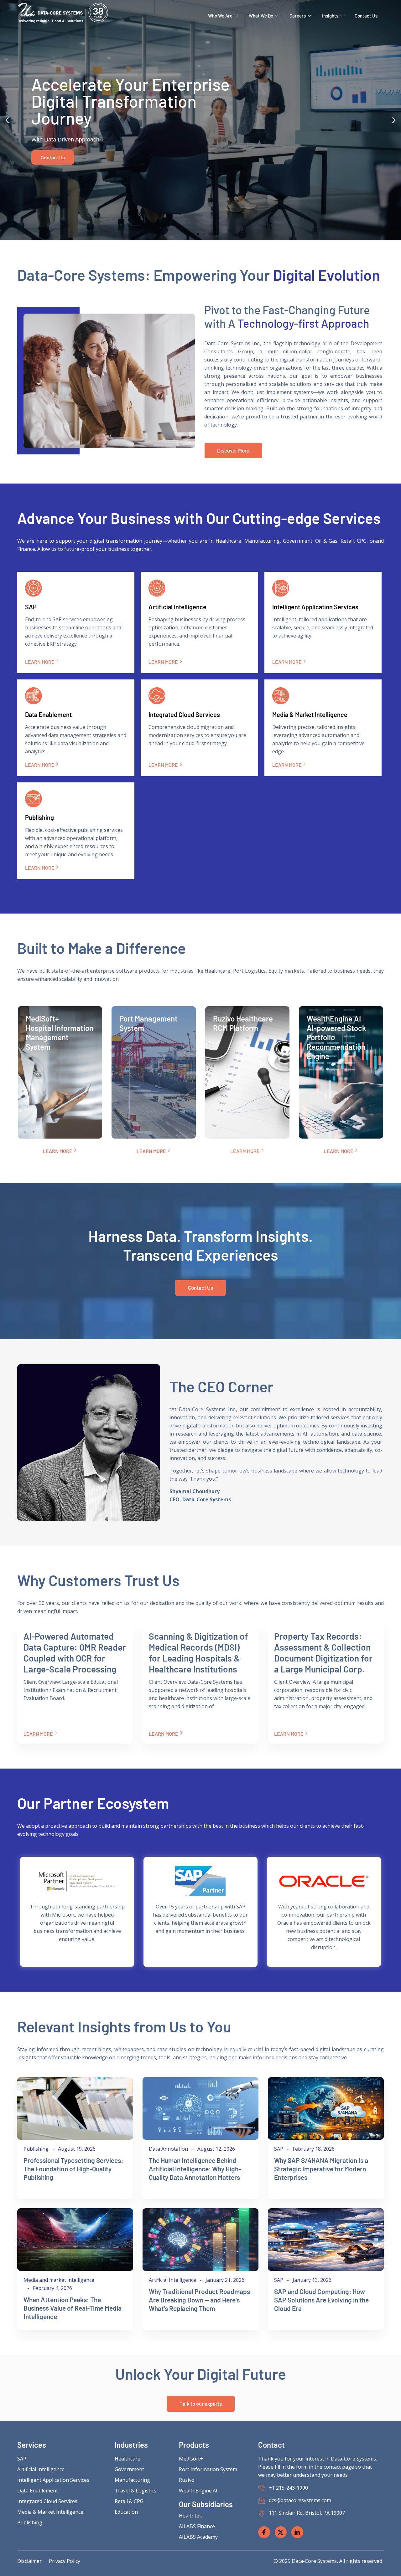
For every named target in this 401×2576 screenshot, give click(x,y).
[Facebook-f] (264, 2532)
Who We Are (220, 16)
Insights (330, 16)
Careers (298, 16)
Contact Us (366, 16)
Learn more (40, 662)
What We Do (261, 16)
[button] (7, 120)
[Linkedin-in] (297, 2532)
